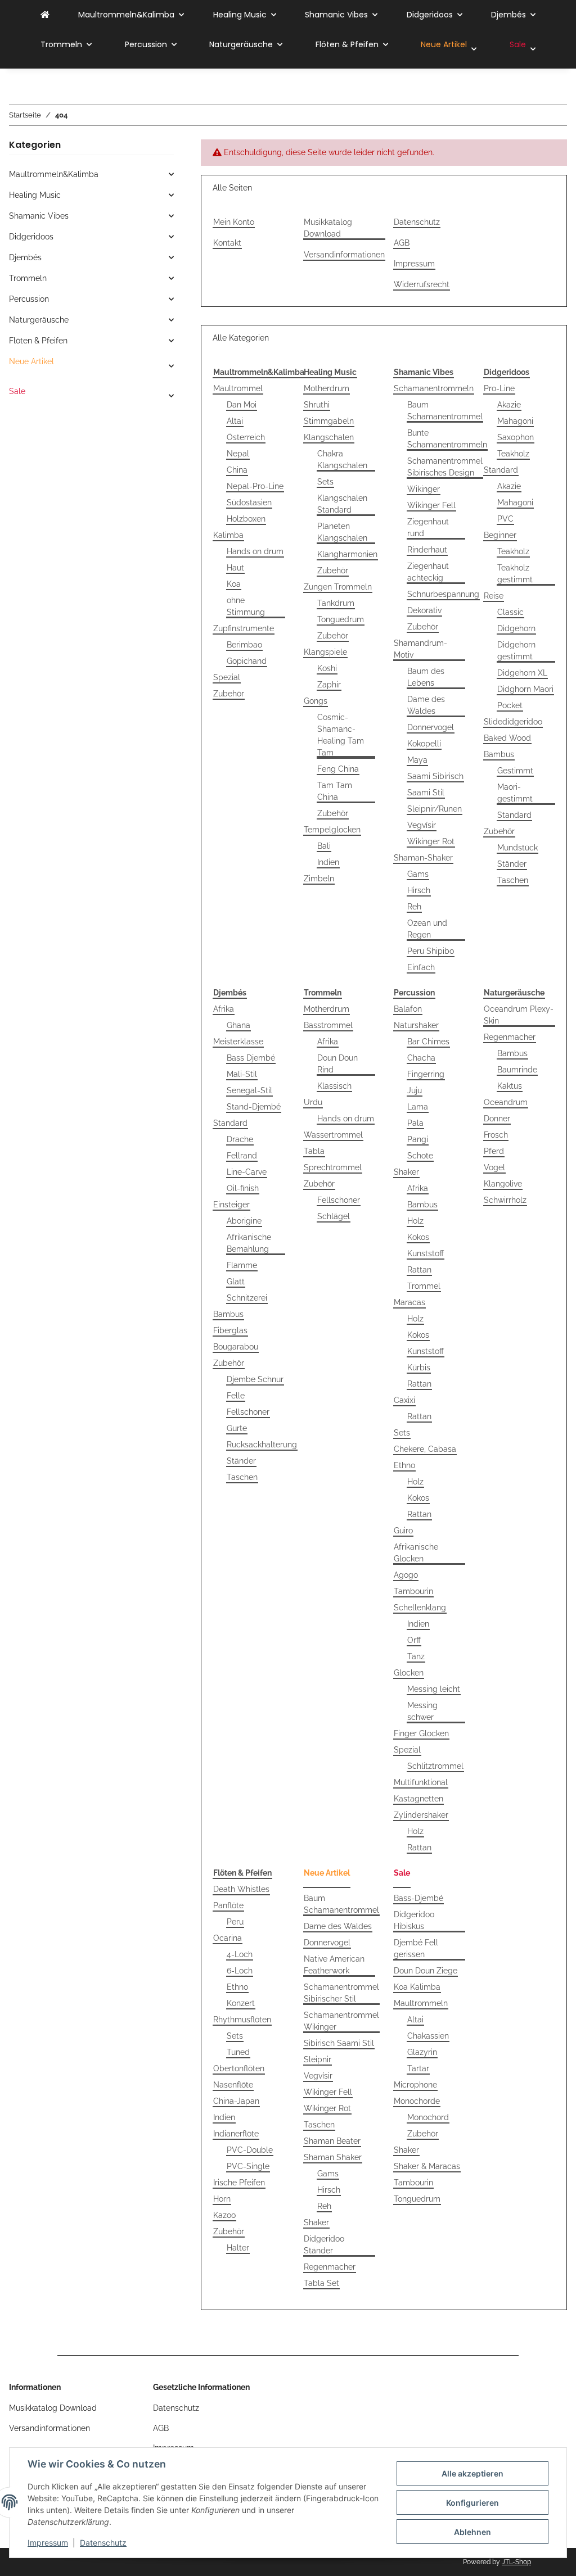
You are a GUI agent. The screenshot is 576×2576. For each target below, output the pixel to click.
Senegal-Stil (249, 1090)
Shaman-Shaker (423, 858)
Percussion (29, 299)
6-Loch (240, 1971)
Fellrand (242, 1156)
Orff (414, 1640)
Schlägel (334, 1216)
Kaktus (510, 1086)
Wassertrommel (333, 1135)
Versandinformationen (344, 255)
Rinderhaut (427, 550)
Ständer (512, 864)
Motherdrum (327, 388)
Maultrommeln (421, 2003)
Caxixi (404, 1400)
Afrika (224, 1009)
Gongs (316, 701)
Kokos (418, 1237)
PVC (505, 519)
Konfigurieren (472, 2503)
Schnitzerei (247, 1298)
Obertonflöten (239, 2068)
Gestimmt (515, 771)
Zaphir (329, 685)
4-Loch (240, 1954)
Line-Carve (247, 1172)
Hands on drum (255, 551)
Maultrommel (238, 388)
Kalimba (228, 535)
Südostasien (249, 502)
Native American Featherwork (334, 1965)
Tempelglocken (332, 830)
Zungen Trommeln (338, 587)
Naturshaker (416, 1025)
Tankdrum (336, 603)
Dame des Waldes (426, 705)
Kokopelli (424, 744)
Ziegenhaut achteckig (428, 572)
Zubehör (229, 694)
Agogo (406, 1575)
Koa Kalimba (417, 1987)
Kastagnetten (418, 1799)
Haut (235, 568)
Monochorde (417, 2101)
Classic (510, 612)
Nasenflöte (233, 2085)
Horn (222, 2199)
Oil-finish (243, 1188)
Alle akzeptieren (472, 2473)
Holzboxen (246, 519)
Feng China (338, 769)
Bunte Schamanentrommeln (447, 439)
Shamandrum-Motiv (420, 649)
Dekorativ (424, 610)
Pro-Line (499, 388)
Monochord (428, 2117)
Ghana (238, 1025)
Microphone (415, 2085)
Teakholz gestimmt (515, 574)
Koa (234, 584)
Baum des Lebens (426, 677)
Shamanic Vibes (39, 216)
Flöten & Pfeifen (38, 341)
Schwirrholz (505, 1200)
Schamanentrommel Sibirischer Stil (341, 1993)
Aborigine (244, 1221)
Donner (497, 1119)
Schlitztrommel (435, 1766)
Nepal (238, 454)
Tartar (418, 2068)
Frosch (496, 1135)
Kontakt (227, 243)
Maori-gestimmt (515, 793)
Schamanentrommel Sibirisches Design (445, 467)
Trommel (424, 1286)
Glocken (409, 1673)
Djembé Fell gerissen (416, 1948)
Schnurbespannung (443, 594)
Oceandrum (506, 1102)
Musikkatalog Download (328, 228)
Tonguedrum (341, 619)
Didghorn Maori (525, 689)
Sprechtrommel (333, 1167)
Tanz (416, 1656)
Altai (235, 421)
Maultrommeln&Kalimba (54, 174)
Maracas (409, 1302)
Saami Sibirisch (435, 776)
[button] (91, 175)
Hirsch (419, 890)
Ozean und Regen (427, 929)
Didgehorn (516, 628)
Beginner (500, 535)
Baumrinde (517, 1070)
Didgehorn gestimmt (516, 651)
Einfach (421, 967)
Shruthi (317, 405)
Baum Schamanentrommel (445, 411)
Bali (324, 846)
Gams (418, 874)
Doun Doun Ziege (426, 1971)
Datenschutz (103, 2543)
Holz (415, 1221)
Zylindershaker (421, 1815)
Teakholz (513, 454)
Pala (415, 1123)
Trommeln (28, 278)
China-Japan (236, 2101)
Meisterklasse (238, 1042)
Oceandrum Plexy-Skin (519, 1015)
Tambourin (413, 1591)
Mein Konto (234, 222)
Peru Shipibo (431, 951)
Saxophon (516, 437)
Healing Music (35, 195)
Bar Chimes (428, 1042)
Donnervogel (431, 727)
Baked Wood (507, 738)
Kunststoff (426, 1253)
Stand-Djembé (254, 1107)
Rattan (419, 1270)
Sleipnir (318, 2059)
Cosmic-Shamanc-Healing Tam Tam (341, 735)
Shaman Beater (332, 2141)
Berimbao (244, 645)
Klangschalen (329, 437)
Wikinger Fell (431, 505)
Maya (417, 760)
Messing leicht (434, 1689)
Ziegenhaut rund (428, 528)
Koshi (327, 668)
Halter (238, 2248)
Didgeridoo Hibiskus (414, 1920)
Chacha (421, 1058)
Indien (328, 862)
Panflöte (228, 1905)
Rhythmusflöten (242, 2020)
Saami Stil (426, 793)
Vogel (494, 1167)
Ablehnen (472, 2532)
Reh (414, 907)
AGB (402, 243)
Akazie (509, 405)
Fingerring (426, 1074)
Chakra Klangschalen (342, 459)
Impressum (48, 2543)
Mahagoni (515, 421)
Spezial (227, 677)
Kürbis (419, 1368)
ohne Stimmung (246, 606)
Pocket (510, 705)
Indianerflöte (236, 2134)
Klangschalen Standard (342, 504)
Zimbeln (319, 879)
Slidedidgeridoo (513, 722)
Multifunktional (421, 1782)
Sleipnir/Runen (435, 809)
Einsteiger (231, 1205)
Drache (240, 1139)
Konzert (241, 2003)
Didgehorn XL (522, 673)
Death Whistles (241, 1889)
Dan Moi (242, 405)
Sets (325, 482)
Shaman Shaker (333, 2157)
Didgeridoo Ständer (324, 2245)
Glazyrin (422, 2052)
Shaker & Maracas (427, 2166)
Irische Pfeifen (239, 2183)
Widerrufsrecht (422, 284)
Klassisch (334, 1086)
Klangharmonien (347, 554)
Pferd (494, 1151)
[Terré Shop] (45, 15)
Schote (420, 1156)
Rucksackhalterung (262, 1445)
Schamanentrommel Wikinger (341, 2021)
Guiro (403, 1531)
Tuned (238, 2052)
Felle (236, 1396)
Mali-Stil (242, 1074)
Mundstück (517, 848)
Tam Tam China (335, 791)
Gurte (237, 1428)
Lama (418, 1107)
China (237, 470)
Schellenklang (420, 1608)
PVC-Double (250, 2150)
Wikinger (424, 489)
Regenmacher (510, 1037)
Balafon (408, 1009)
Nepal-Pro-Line (255, 486)
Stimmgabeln (329, 421)
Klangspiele (325, 652)
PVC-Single (248, 2166)
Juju (415, 1090)
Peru (235, 1922)
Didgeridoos (31, 237)
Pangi (418, 1139)
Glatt (236, 1282)
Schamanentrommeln (434, 388)
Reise (494, 596)
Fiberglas (230, 1330)
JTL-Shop (516, 2562)
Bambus (499, 754)
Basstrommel (328, 1025)
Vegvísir (422, 825)
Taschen (513, 880)
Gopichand (247, 661)
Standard (501, 470)
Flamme (242, 1265)
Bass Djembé (251, 1058)
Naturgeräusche (39, 320)
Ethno (404, 1465)
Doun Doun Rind (337, 1064)
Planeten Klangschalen (342, 532)
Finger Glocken (421, 1733)
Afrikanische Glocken (416, 1553)
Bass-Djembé (418, 1898)
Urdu (313, 1102)
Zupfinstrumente (244, 628)
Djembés (25, 257)
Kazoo (224, 2215)
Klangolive (503, 1184)
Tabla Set (321, 2283)
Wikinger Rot (431, 841)
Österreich (246, 437)
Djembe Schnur (255, 1379)
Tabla (314, 1151)
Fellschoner (248, 1412)
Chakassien (428, 2036)
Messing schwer (422, 1711)
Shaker (406, 1172)
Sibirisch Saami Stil (339, 2043)
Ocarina (228, 1938)
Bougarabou (236, 1347)
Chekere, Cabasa (425, 1449)
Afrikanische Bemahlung (249, 1243)
